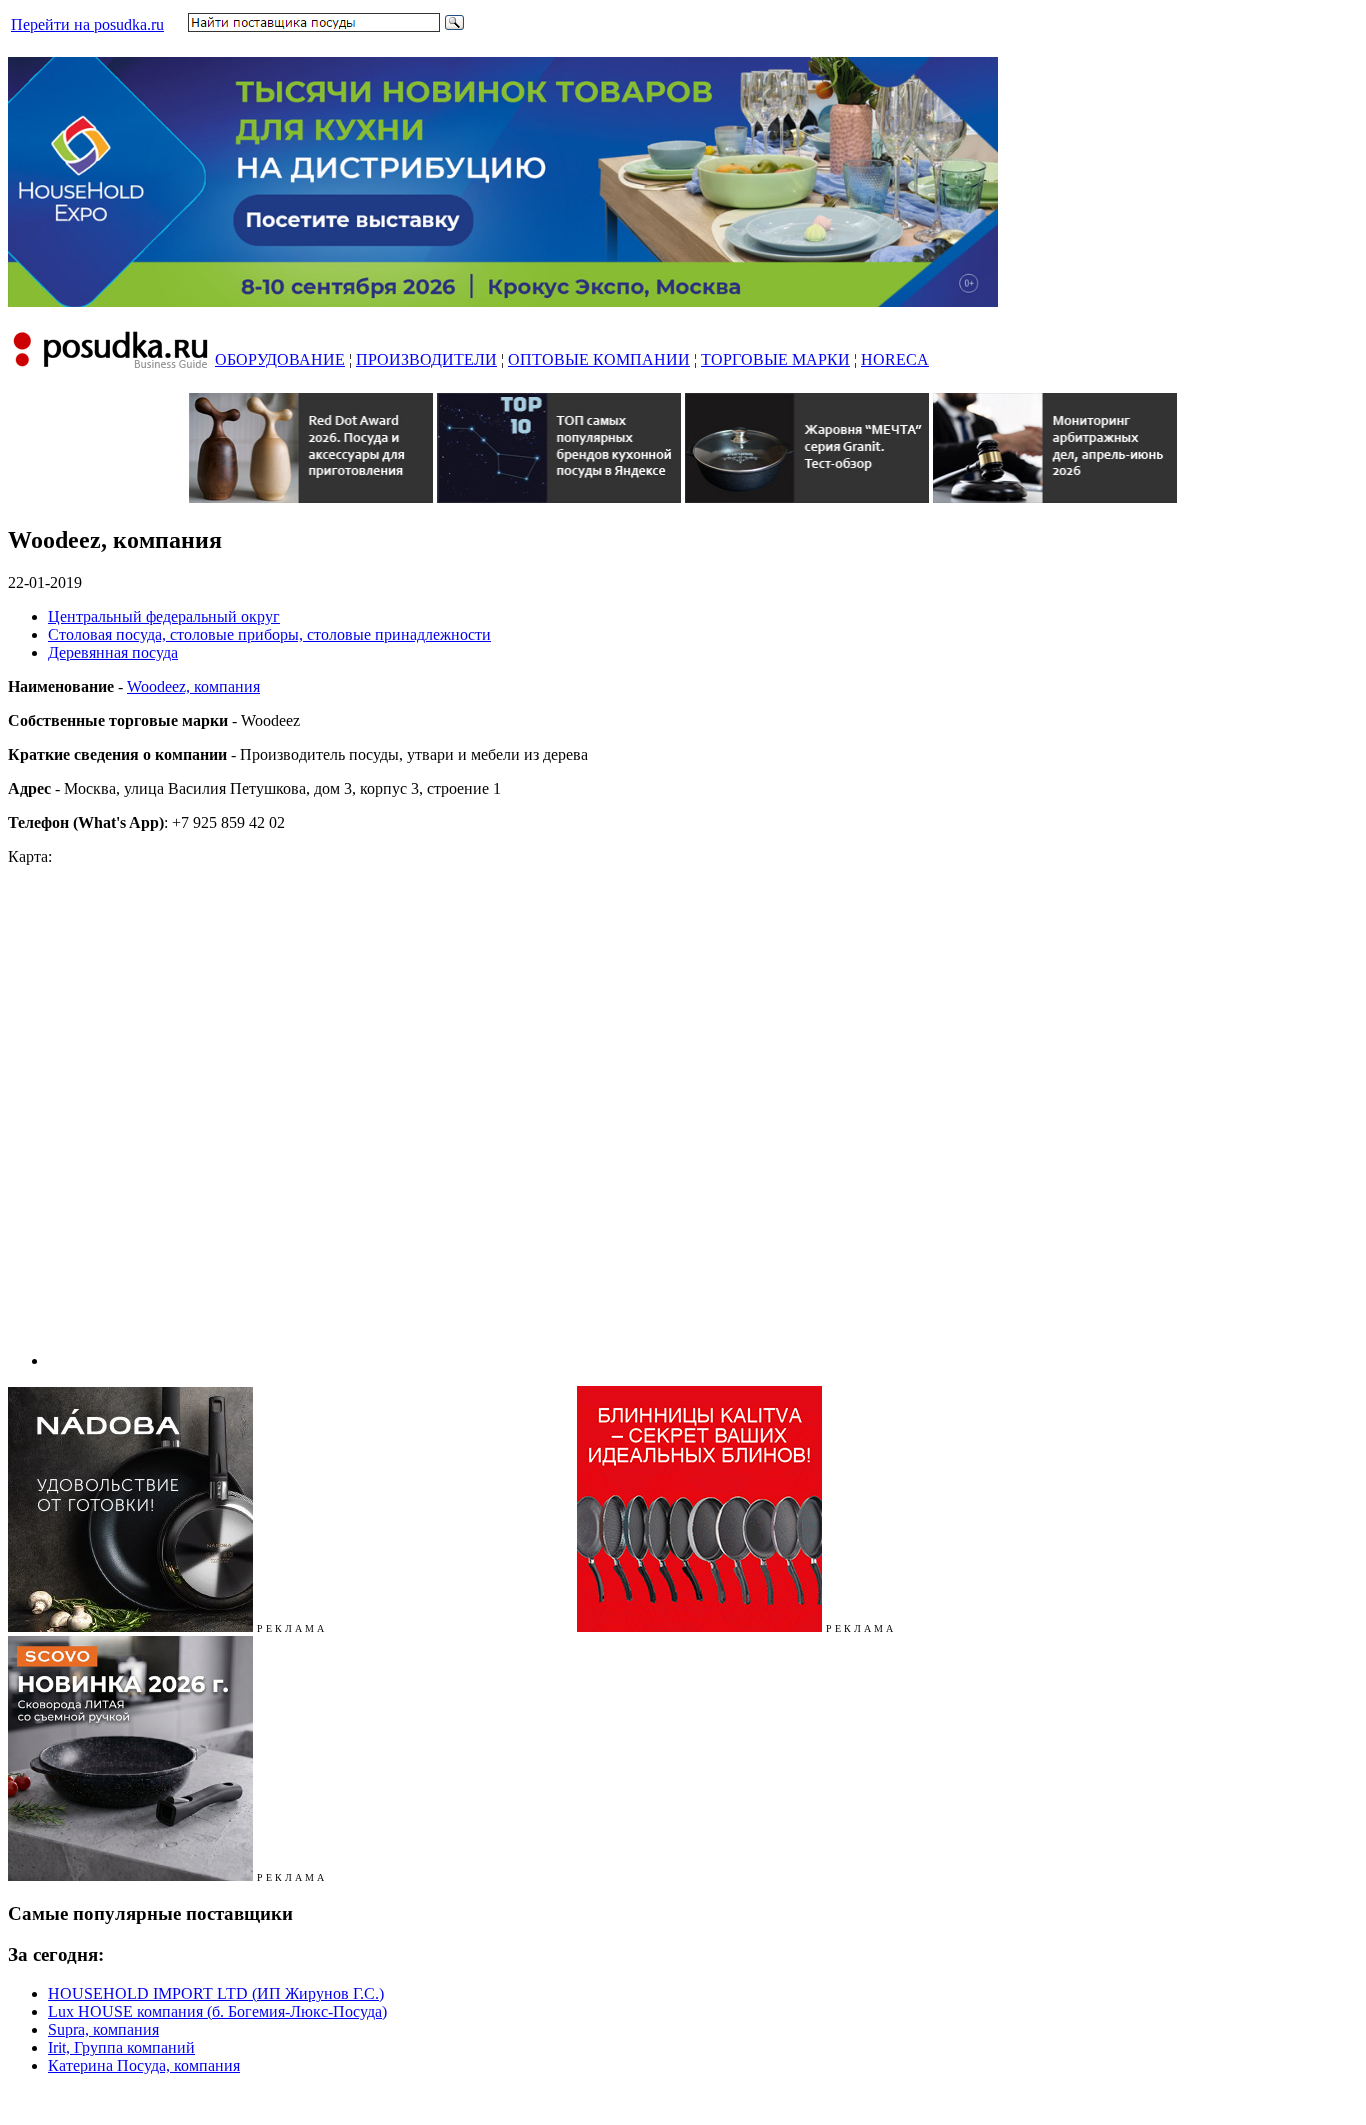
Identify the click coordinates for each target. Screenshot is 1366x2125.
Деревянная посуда (113, 652)
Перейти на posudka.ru (87, 24)
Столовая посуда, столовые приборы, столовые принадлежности (269, 634)
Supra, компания (103, 2029)
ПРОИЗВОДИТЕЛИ (426, 359)
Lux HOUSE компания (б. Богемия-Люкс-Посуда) (217, 2011)
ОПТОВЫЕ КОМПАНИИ (599, 359)
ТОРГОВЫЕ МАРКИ (775, 359)
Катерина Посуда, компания (144, 2065)
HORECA (895, 359)
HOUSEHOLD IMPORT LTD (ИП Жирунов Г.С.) (216, 1993)
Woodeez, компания (193, 686)
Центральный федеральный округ (164, 616)
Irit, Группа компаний (121, 2047)
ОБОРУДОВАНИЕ (280, 359)
